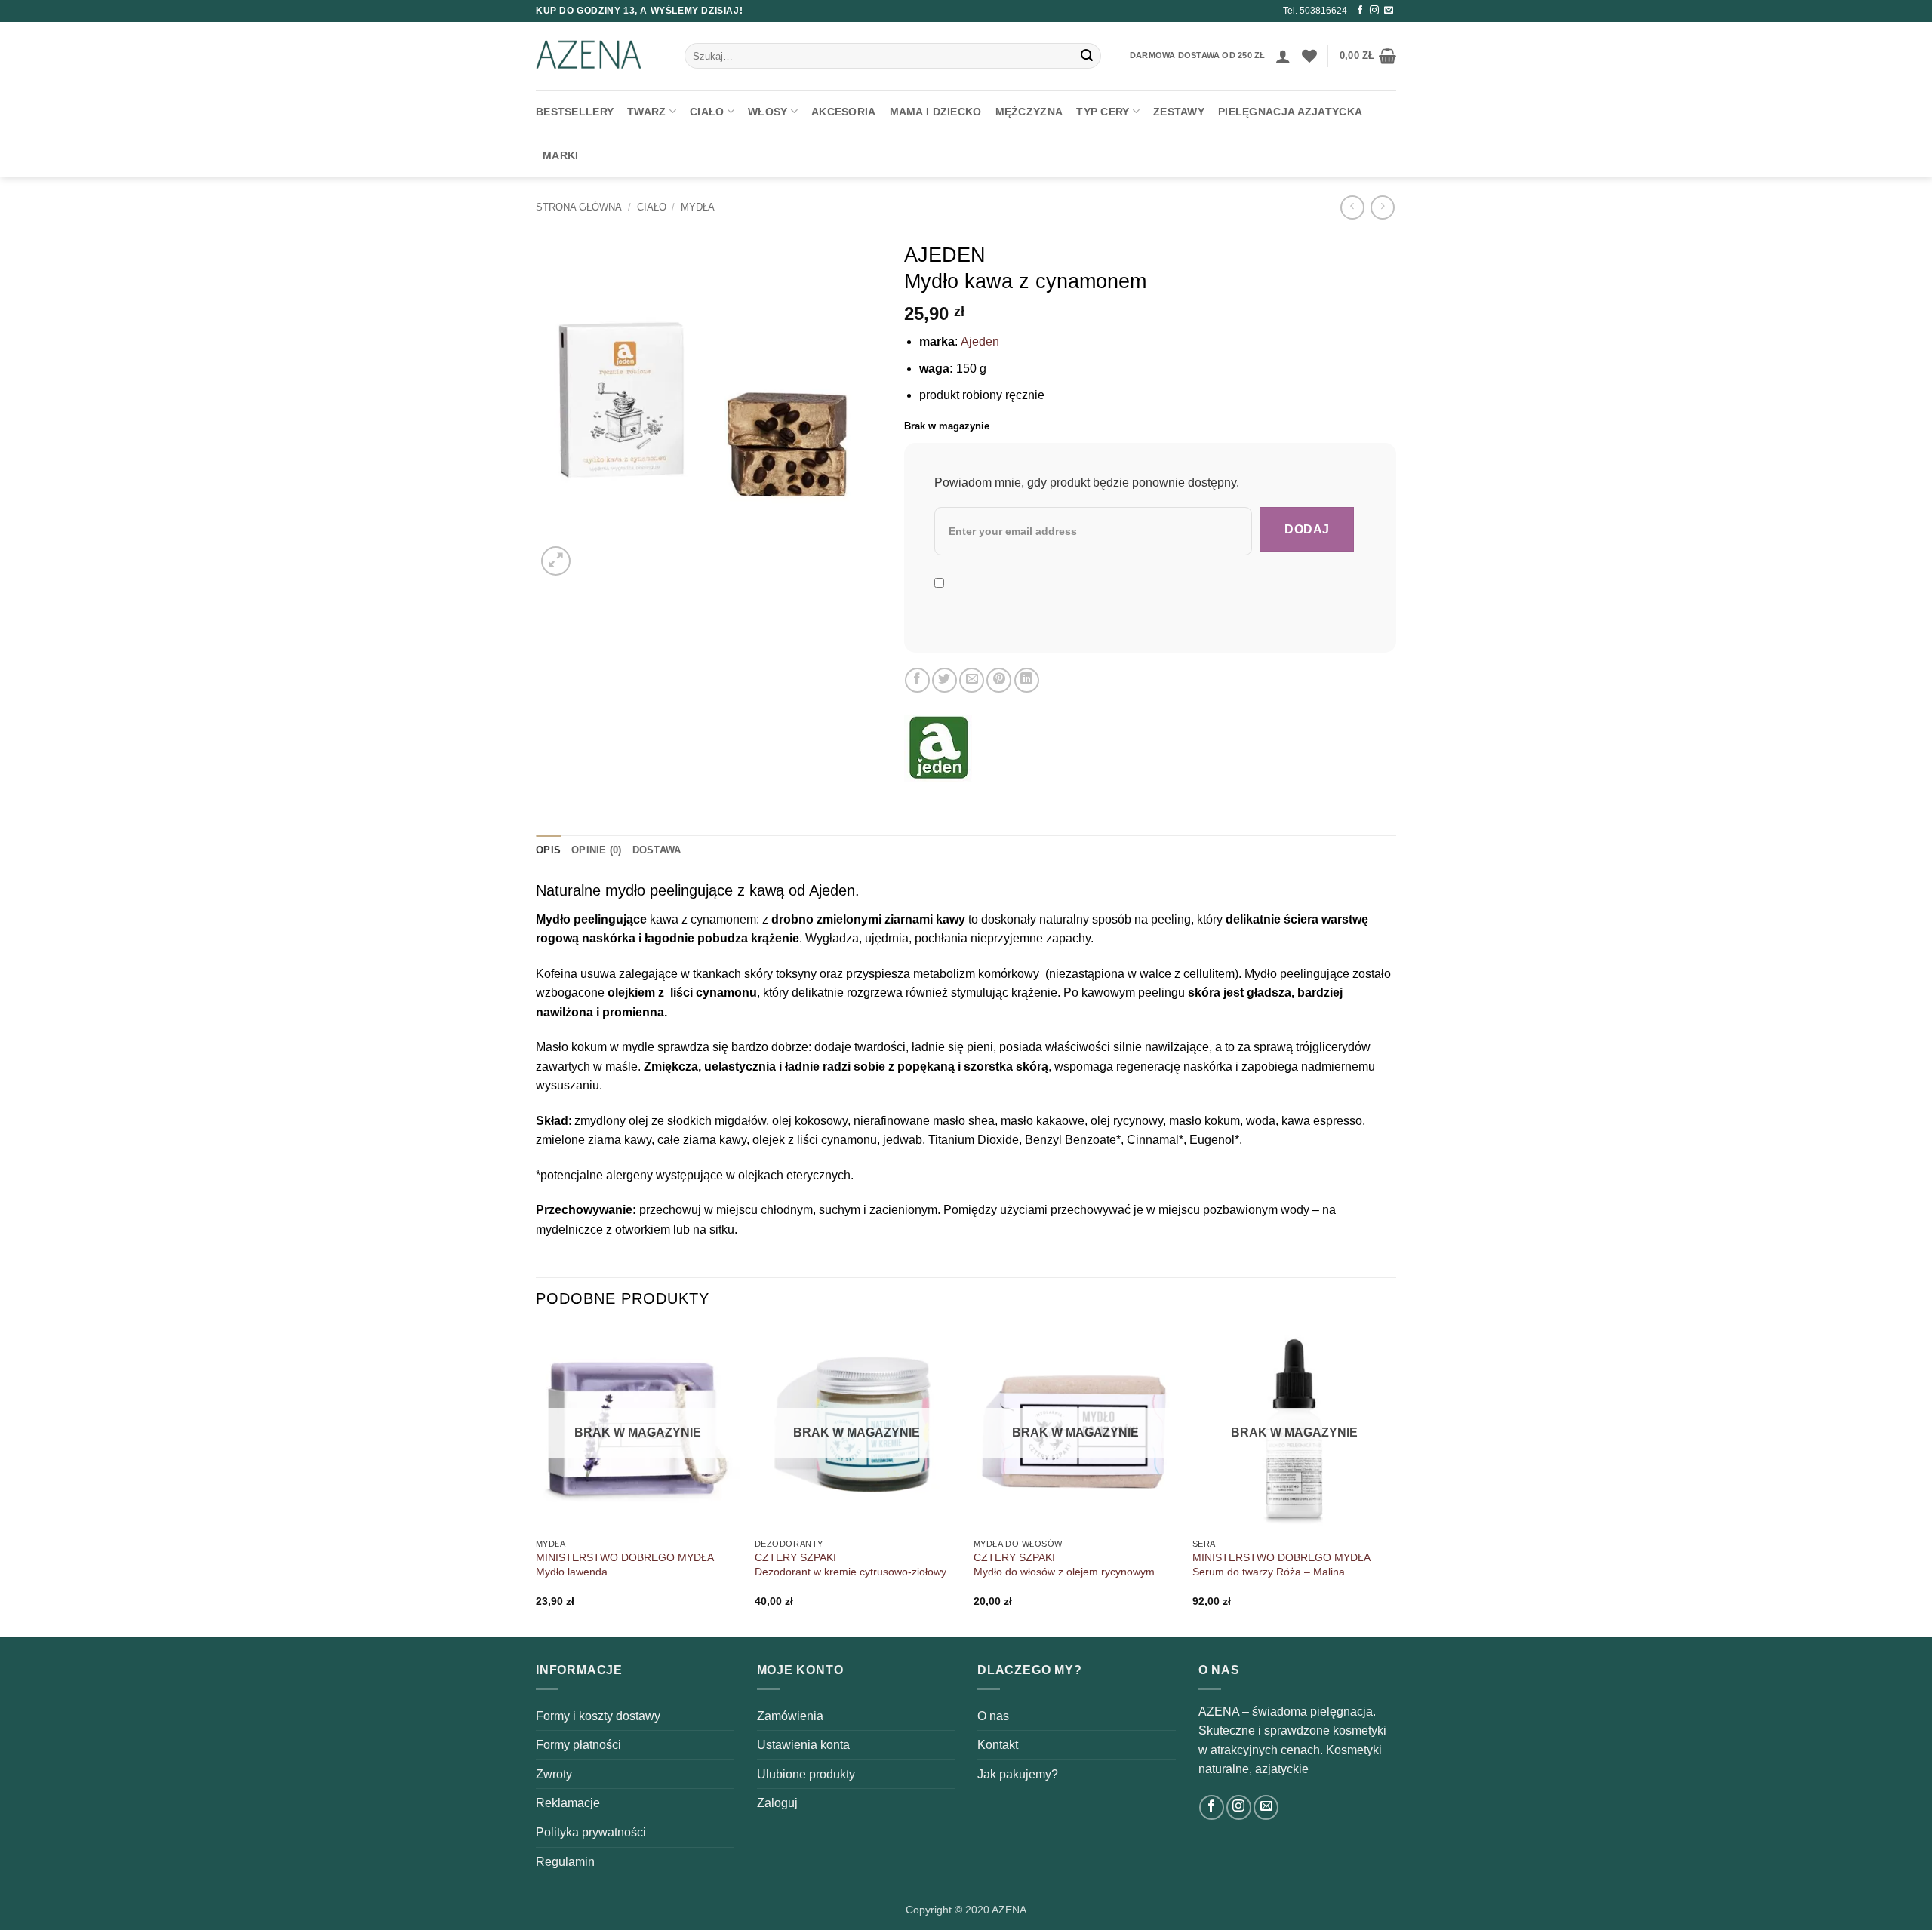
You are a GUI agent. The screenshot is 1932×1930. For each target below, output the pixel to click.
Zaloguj (777, 1803)
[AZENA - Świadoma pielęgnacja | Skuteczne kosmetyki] (599, 56)
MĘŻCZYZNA (1029, 112)
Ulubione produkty (806, 1774)
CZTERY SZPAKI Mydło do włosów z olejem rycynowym (1064, 1564)
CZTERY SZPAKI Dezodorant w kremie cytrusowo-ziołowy (851, 1564)
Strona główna (579, 207)
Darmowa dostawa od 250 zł (1197, 55)
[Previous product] (1382, 207)
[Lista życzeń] (1309, 56)
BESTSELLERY (575, 112)
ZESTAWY (1179, 112)
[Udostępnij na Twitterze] (944, 680)
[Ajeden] (938, 748)
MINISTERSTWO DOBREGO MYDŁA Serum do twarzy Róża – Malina (1281, 1564)
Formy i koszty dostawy (598, 1716)
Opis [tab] (548, 850)
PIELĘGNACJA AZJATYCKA (1290, 112)
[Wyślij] (1087, 56)
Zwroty (554, 1774)
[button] (1283, 56)
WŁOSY (768, 112)
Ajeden (980, 341)
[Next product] (1352, 207)
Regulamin (565, 1862)
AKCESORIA (844, 112)
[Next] (1395, 1480)
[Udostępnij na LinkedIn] (1027, 680)
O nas (993, 1716)
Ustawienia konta (803, 1745)
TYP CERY (1103, 112)
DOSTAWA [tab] (657, 850)
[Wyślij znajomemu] (972, 680)
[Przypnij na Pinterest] (999, 680)
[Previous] (537, 1480)
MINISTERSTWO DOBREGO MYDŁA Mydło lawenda (625, 1564)
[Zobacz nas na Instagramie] (1374, 11)
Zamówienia (790, 1716)
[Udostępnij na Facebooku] (917, 680)
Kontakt (998, 1745)
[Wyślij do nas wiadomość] (1389, 11)
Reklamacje (568, 1803)
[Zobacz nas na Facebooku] (1360, 11)
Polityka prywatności (591, 1832)
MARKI (560, 155)
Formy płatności (578, 1745)
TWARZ (646, 112)
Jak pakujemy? (1018, 1774)
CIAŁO (707, 112)
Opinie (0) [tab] (597, 850)
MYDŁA (698, 207)
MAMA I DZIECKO (936, 112)
